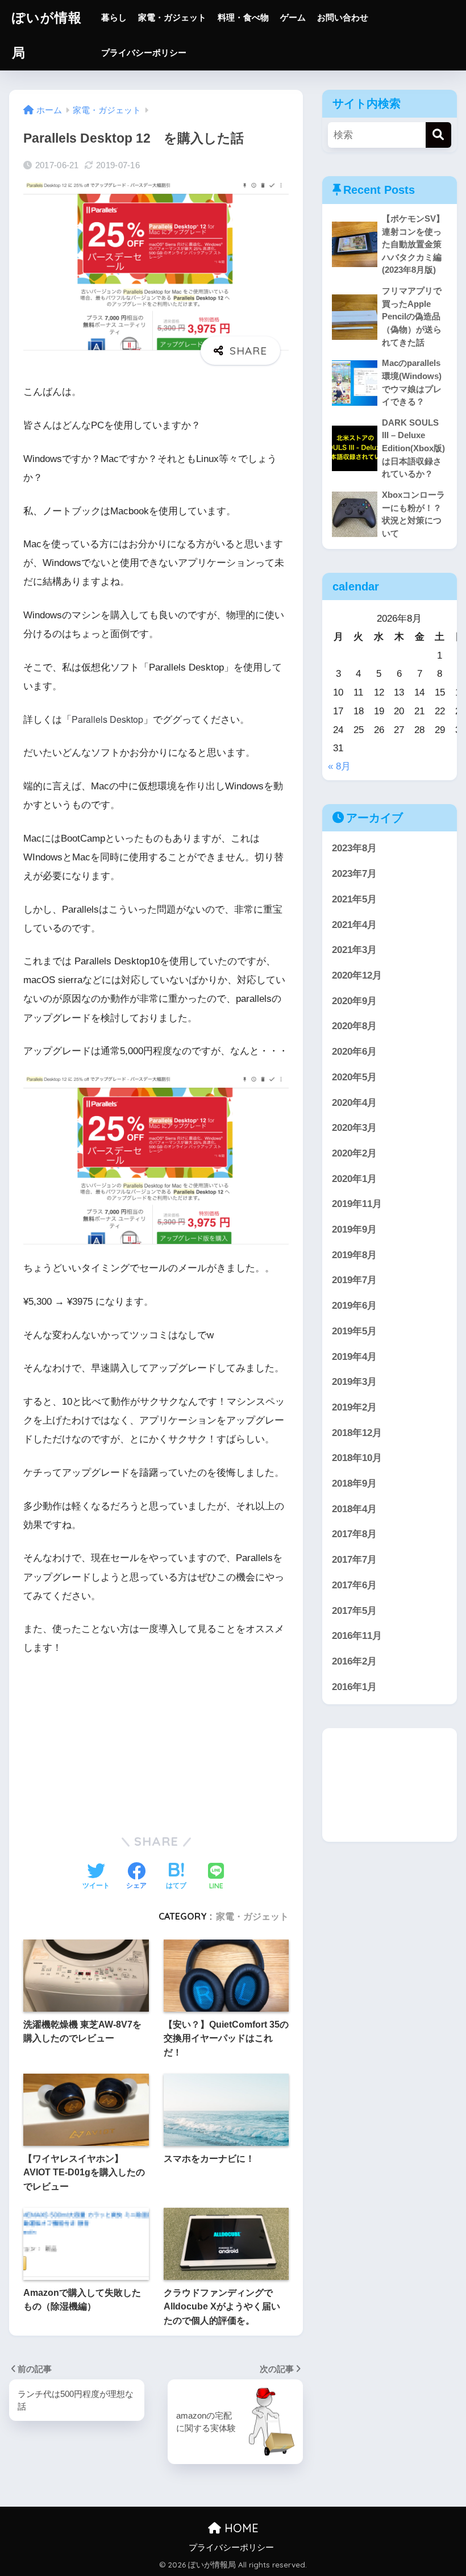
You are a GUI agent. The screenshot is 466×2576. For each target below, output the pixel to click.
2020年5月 (354, 1077)
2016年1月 (354, 1687)
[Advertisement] (389, 1785)
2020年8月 (354, 1026)
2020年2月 (354, 1153)
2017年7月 (354, 1560)
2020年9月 (354, 1001)
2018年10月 (357, 1458)
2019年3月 (354, 1382)
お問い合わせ (343, 17)
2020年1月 (354, 1179)
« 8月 (339, 766)
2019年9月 (354, 1229)
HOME (240, 2528)
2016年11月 (357, 1636)
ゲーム (293, 17)
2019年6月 (354, 1306)
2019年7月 (354, 1280)
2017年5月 (354, 1611)
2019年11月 (357, 1204)
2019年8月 (354, 1255)
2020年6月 (354, 1052)
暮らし (114, 17)
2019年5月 (354, 1331)
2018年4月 (354, 1509)
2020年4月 (354, 1103)
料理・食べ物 (243, 17)
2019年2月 (354, 1407)
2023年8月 (354, 848)
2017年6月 (354, 1585)
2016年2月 (354, 1661)
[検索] (438, 135)
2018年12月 (357, 1433)
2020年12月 (357, 975)
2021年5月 (354, 899)
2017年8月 (354, 1534)
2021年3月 (354, 950)
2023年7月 (354, 874)
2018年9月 (354, 1483)
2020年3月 (354, 1128)
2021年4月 (354, 925)
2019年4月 (354, 1357)
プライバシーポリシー (144, 53)
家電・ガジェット (172, 17)
